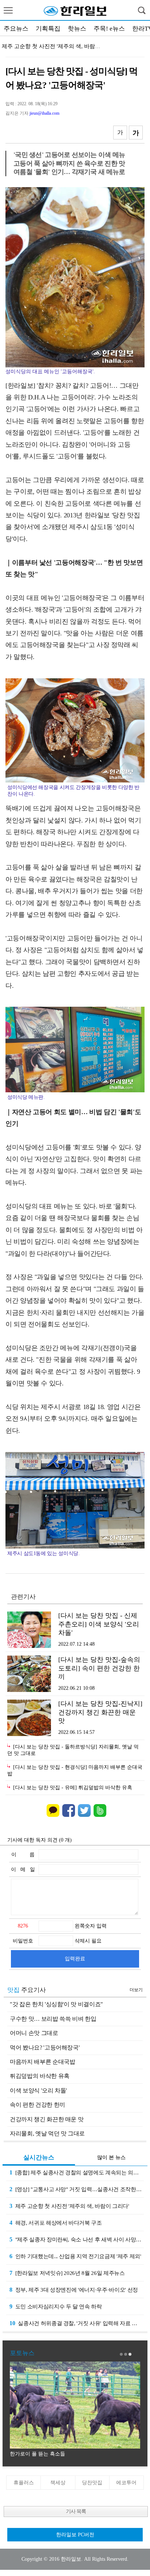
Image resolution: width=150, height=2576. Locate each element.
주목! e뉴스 (109, 29)
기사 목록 (76, 2511)
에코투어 (126, 2483)
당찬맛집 (92, 2483)
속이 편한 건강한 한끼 (37, 2105)
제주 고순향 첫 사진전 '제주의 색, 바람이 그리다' (69, 2206)
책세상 (58, 2483)
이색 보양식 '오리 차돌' (38, 2090)
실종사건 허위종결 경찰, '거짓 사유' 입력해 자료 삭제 (76, 2323)
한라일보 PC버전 (75, 2535)
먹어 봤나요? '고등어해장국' (45, 2048)
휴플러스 (24, 2483)
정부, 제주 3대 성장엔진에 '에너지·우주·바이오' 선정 (74, 2290)
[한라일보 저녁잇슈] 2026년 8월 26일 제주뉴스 (67, 2273)
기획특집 (48, 29)
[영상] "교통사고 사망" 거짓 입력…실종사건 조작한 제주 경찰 (77, 2189)
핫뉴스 (77, 29)
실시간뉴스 (39, 2157)
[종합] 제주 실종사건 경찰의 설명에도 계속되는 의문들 (77, 2172)
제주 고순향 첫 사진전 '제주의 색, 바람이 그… (57, 46)
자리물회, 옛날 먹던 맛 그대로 (47, 2133)
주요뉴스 (16, 29)
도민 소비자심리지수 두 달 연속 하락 (56, 2306)
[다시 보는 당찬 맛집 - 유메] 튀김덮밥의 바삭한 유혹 (73, 1788)
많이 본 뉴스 (111, 2157)
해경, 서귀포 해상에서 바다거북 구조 (56, 2223)
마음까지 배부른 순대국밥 (42, 2062)
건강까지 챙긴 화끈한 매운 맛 (47, 2119)
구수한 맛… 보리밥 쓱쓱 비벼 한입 (53, 2019)
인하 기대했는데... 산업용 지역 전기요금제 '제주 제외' (75, 2256)
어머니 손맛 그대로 (34, 2033)
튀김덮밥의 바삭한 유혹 (40, 2076)
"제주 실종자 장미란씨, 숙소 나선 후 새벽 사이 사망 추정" (77, 2239)
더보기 (136, 1990)
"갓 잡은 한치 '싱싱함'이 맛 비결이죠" (56, 2004)
